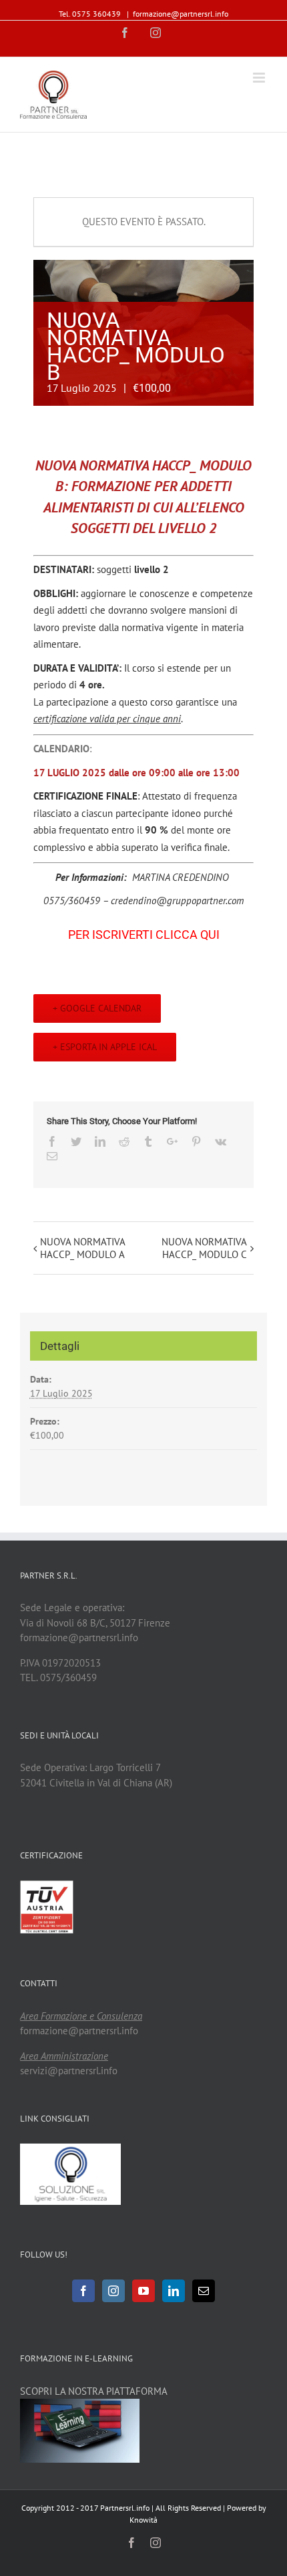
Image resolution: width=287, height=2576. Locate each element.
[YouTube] (143, 2291)
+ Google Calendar (97, 1008)
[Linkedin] (174, 2291)
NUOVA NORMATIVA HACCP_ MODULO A (82, 1248)
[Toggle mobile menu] (260, 78)
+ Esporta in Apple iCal (105, 1047)
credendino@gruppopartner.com (177, 901)
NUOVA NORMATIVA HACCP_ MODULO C (204, 1248)
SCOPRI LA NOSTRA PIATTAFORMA (94, 2391)
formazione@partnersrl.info (181, 14)
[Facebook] (83, 2291)
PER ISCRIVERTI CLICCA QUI (144, 935)
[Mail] (204, 2291)
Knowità (143, 2520)
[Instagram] (113, 2291)
